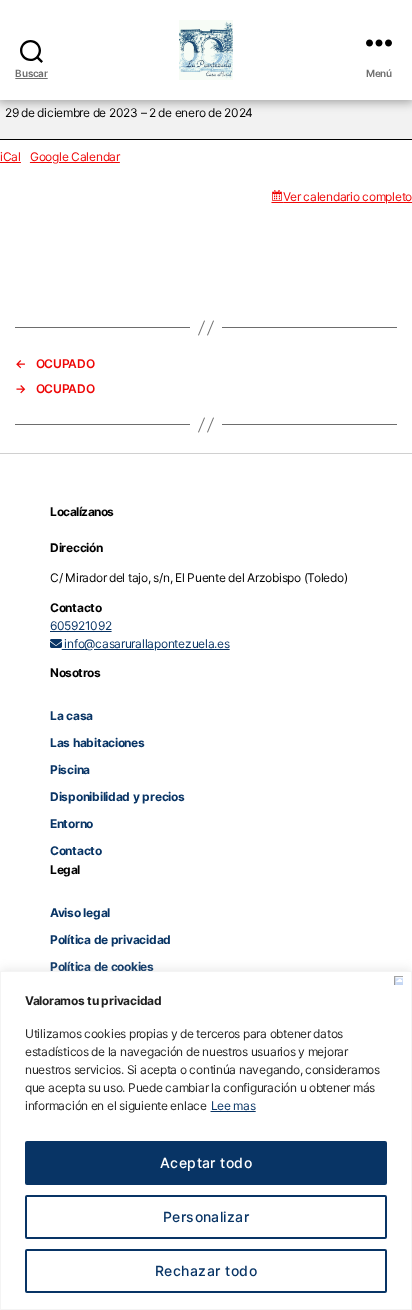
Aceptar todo (206, 1162)
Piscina (70, 769)
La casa (71, 715)
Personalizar (206, 1216)
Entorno (71, 823)
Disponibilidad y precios (117, 796)
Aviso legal (80, 912)
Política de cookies (102, 966)
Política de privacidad (110, 939)
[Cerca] (398, 980)
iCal (10, 156)
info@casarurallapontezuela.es (146, 643)
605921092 (81, 625)
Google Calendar (75, 156)
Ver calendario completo (347, 196)
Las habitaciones (97, 742)
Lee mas (233, 1105)
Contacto (76, 850)
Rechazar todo (206, 1270)
